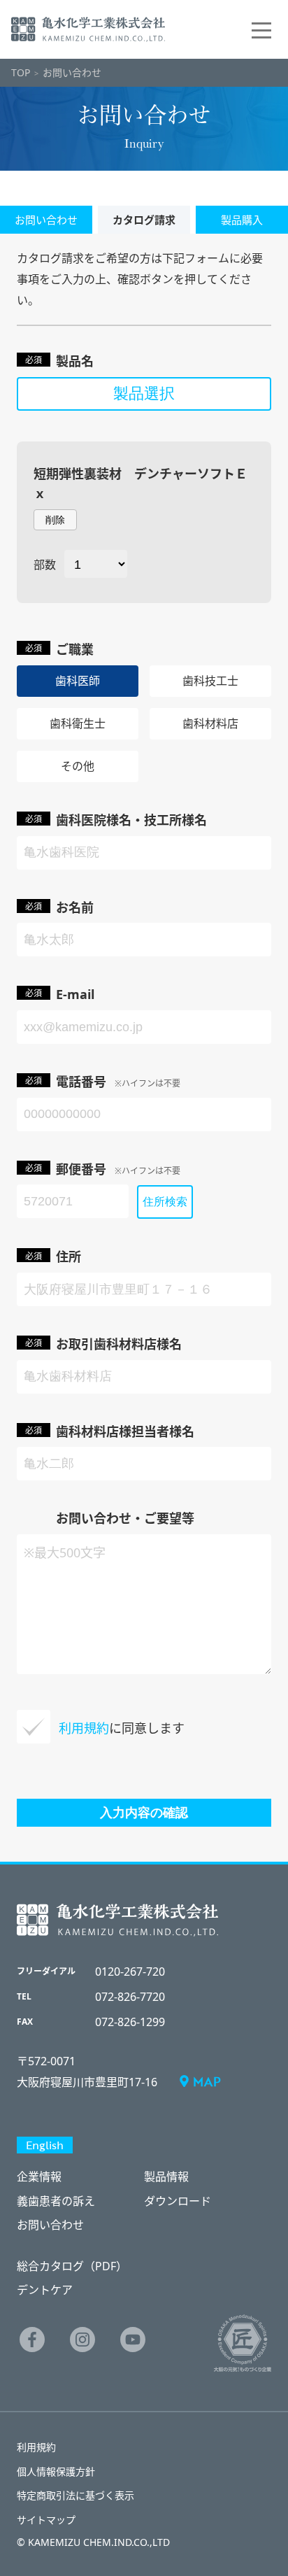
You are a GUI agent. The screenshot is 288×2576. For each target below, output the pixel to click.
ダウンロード (178, 2201)
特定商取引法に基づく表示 (75, 2495)
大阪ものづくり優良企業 (243, 2343)
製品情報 (166, 2177)
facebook (32, 2340)
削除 (55, 520)
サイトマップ (46, 2520)
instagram (82, 2340)
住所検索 (165, 1202)
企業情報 (39, 2177)
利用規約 (36, 2447)
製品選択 (144, 394)
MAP (207, 2081)
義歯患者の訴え (56, 2201)
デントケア (45, 2290)
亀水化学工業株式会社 (88, 29)
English (45, 2145)
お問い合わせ (50, 2225)
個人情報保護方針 (56, 2471)
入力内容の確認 (144, 1813)
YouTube (133, 2340)
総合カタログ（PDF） (72, 2266)
